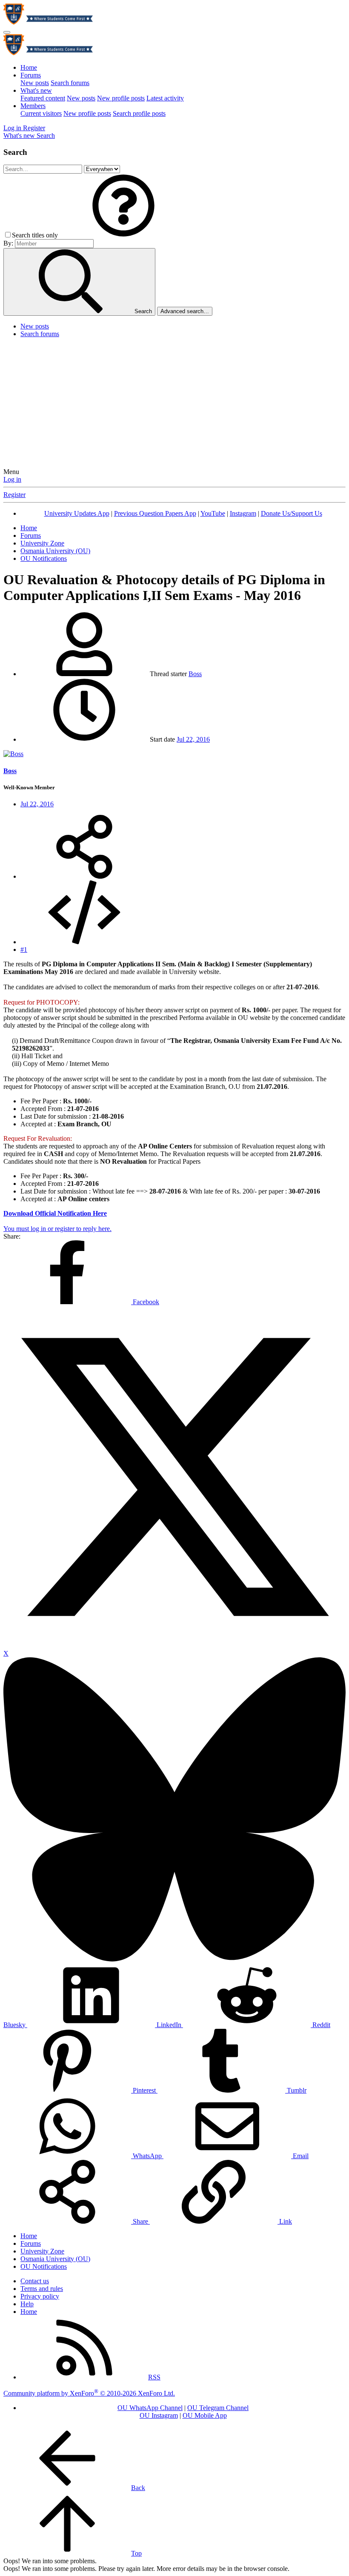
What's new (36, 90)
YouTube (213, 513)
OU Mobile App (205, 2415)
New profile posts (121, 98)
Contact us (35, 2281)
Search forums (70, 83)
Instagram (243, 513)
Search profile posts (139, 113)
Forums (31, 75)
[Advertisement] (174, 404)
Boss (195, 674)
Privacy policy (40, 2296)
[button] (123, 235)
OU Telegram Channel (218, 2408)
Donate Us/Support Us (292, 513)
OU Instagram (159, 2415)
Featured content (43, 98)
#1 (24, 950)
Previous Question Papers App (155, 513)
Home (29, 67)
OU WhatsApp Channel (150, 2408)
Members (33, 106)
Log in (12, 479)
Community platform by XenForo (89, 2393)
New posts (35, 83)
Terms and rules (42, 2289)
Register (14, 495)
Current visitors (41, 113)
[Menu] (7, 32)
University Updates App (77, 513)
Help (27, 2304)
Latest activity (165, 98)
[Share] (84, 876)
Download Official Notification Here (55, 1213)
